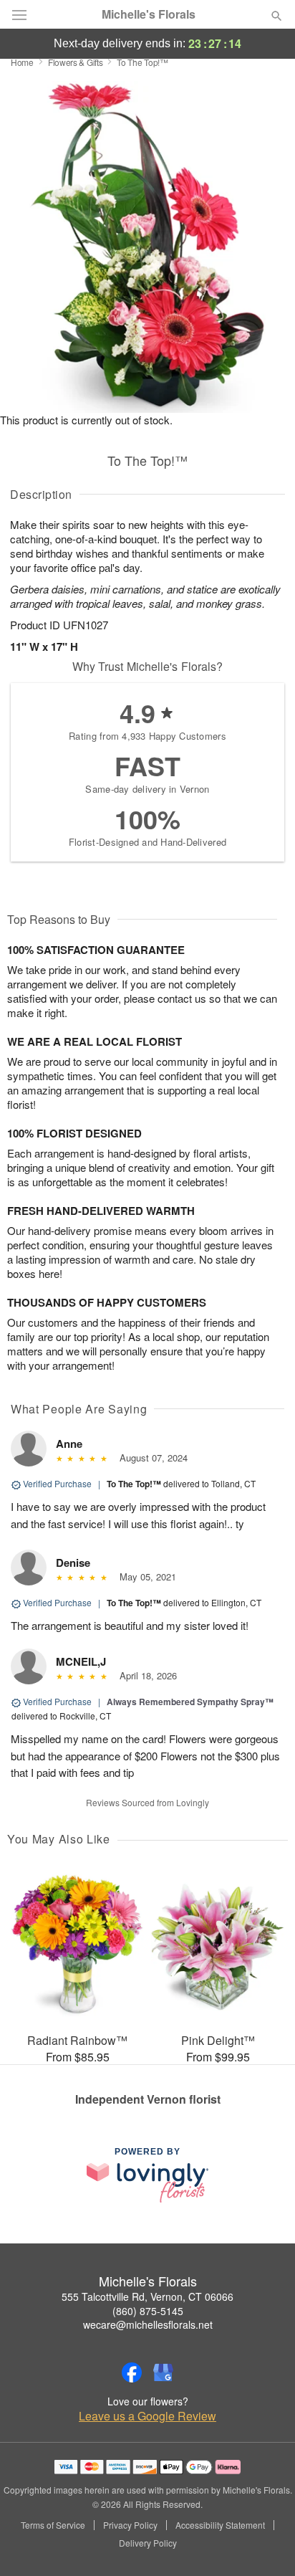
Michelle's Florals (149, 14)
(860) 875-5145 (148, 2311)
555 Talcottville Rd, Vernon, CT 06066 (147, 2296)
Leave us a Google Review (147, 2416)
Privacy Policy (130, 2525)
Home (22, 62)
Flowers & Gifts (76, 62)
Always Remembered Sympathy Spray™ (190, 1702)
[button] (265, 2544)
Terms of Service (53, 2525)
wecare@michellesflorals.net (148, 2324)
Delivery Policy (148, 2543)
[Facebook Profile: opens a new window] (132, 2372)
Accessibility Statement (220, 2525)
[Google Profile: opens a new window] (163, 2372)
